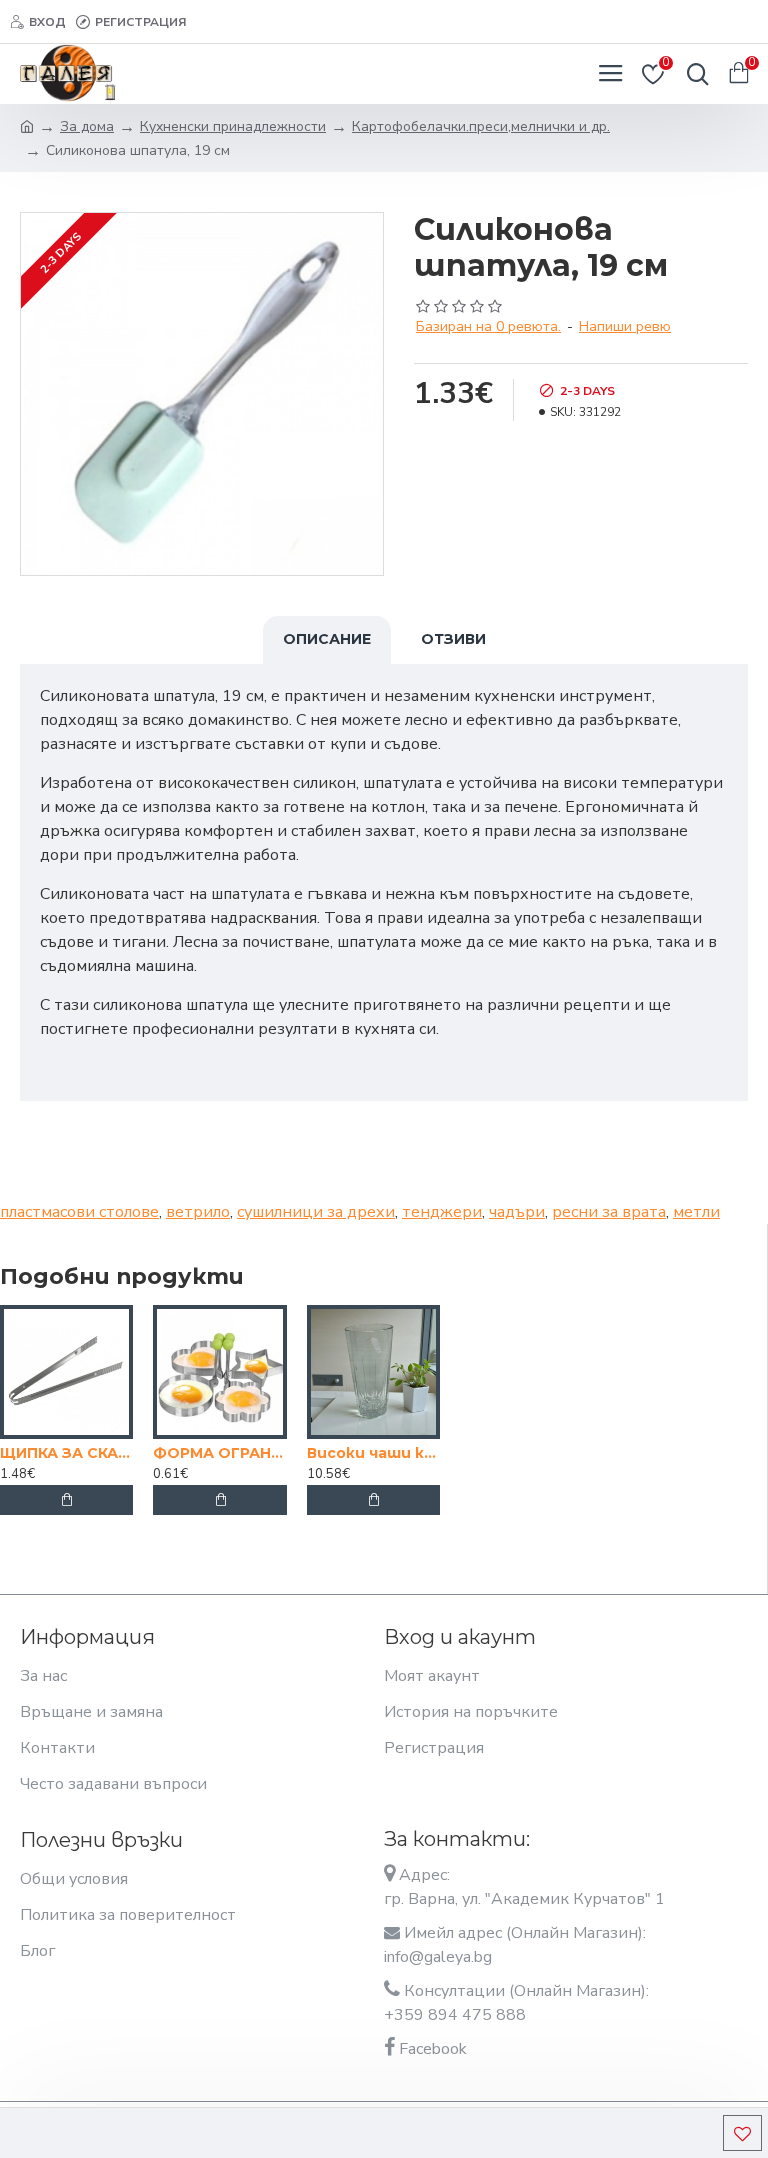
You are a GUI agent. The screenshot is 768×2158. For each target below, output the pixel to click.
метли (696, 1212)
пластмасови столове (79, 1212)
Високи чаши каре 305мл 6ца (373, 1453)
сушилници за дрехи (316, 1212)
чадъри (517, 1212)
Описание (327, 639)
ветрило (198, 1212)
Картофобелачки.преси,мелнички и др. (481, 126)
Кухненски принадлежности (233, 126)
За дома (87, 126)
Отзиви (453, 639)
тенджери (442, 1212)
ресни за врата (609, 1212)
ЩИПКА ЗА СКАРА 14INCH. (66, 1453)
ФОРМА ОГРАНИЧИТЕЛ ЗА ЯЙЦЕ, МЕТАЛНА (219, 1453)
